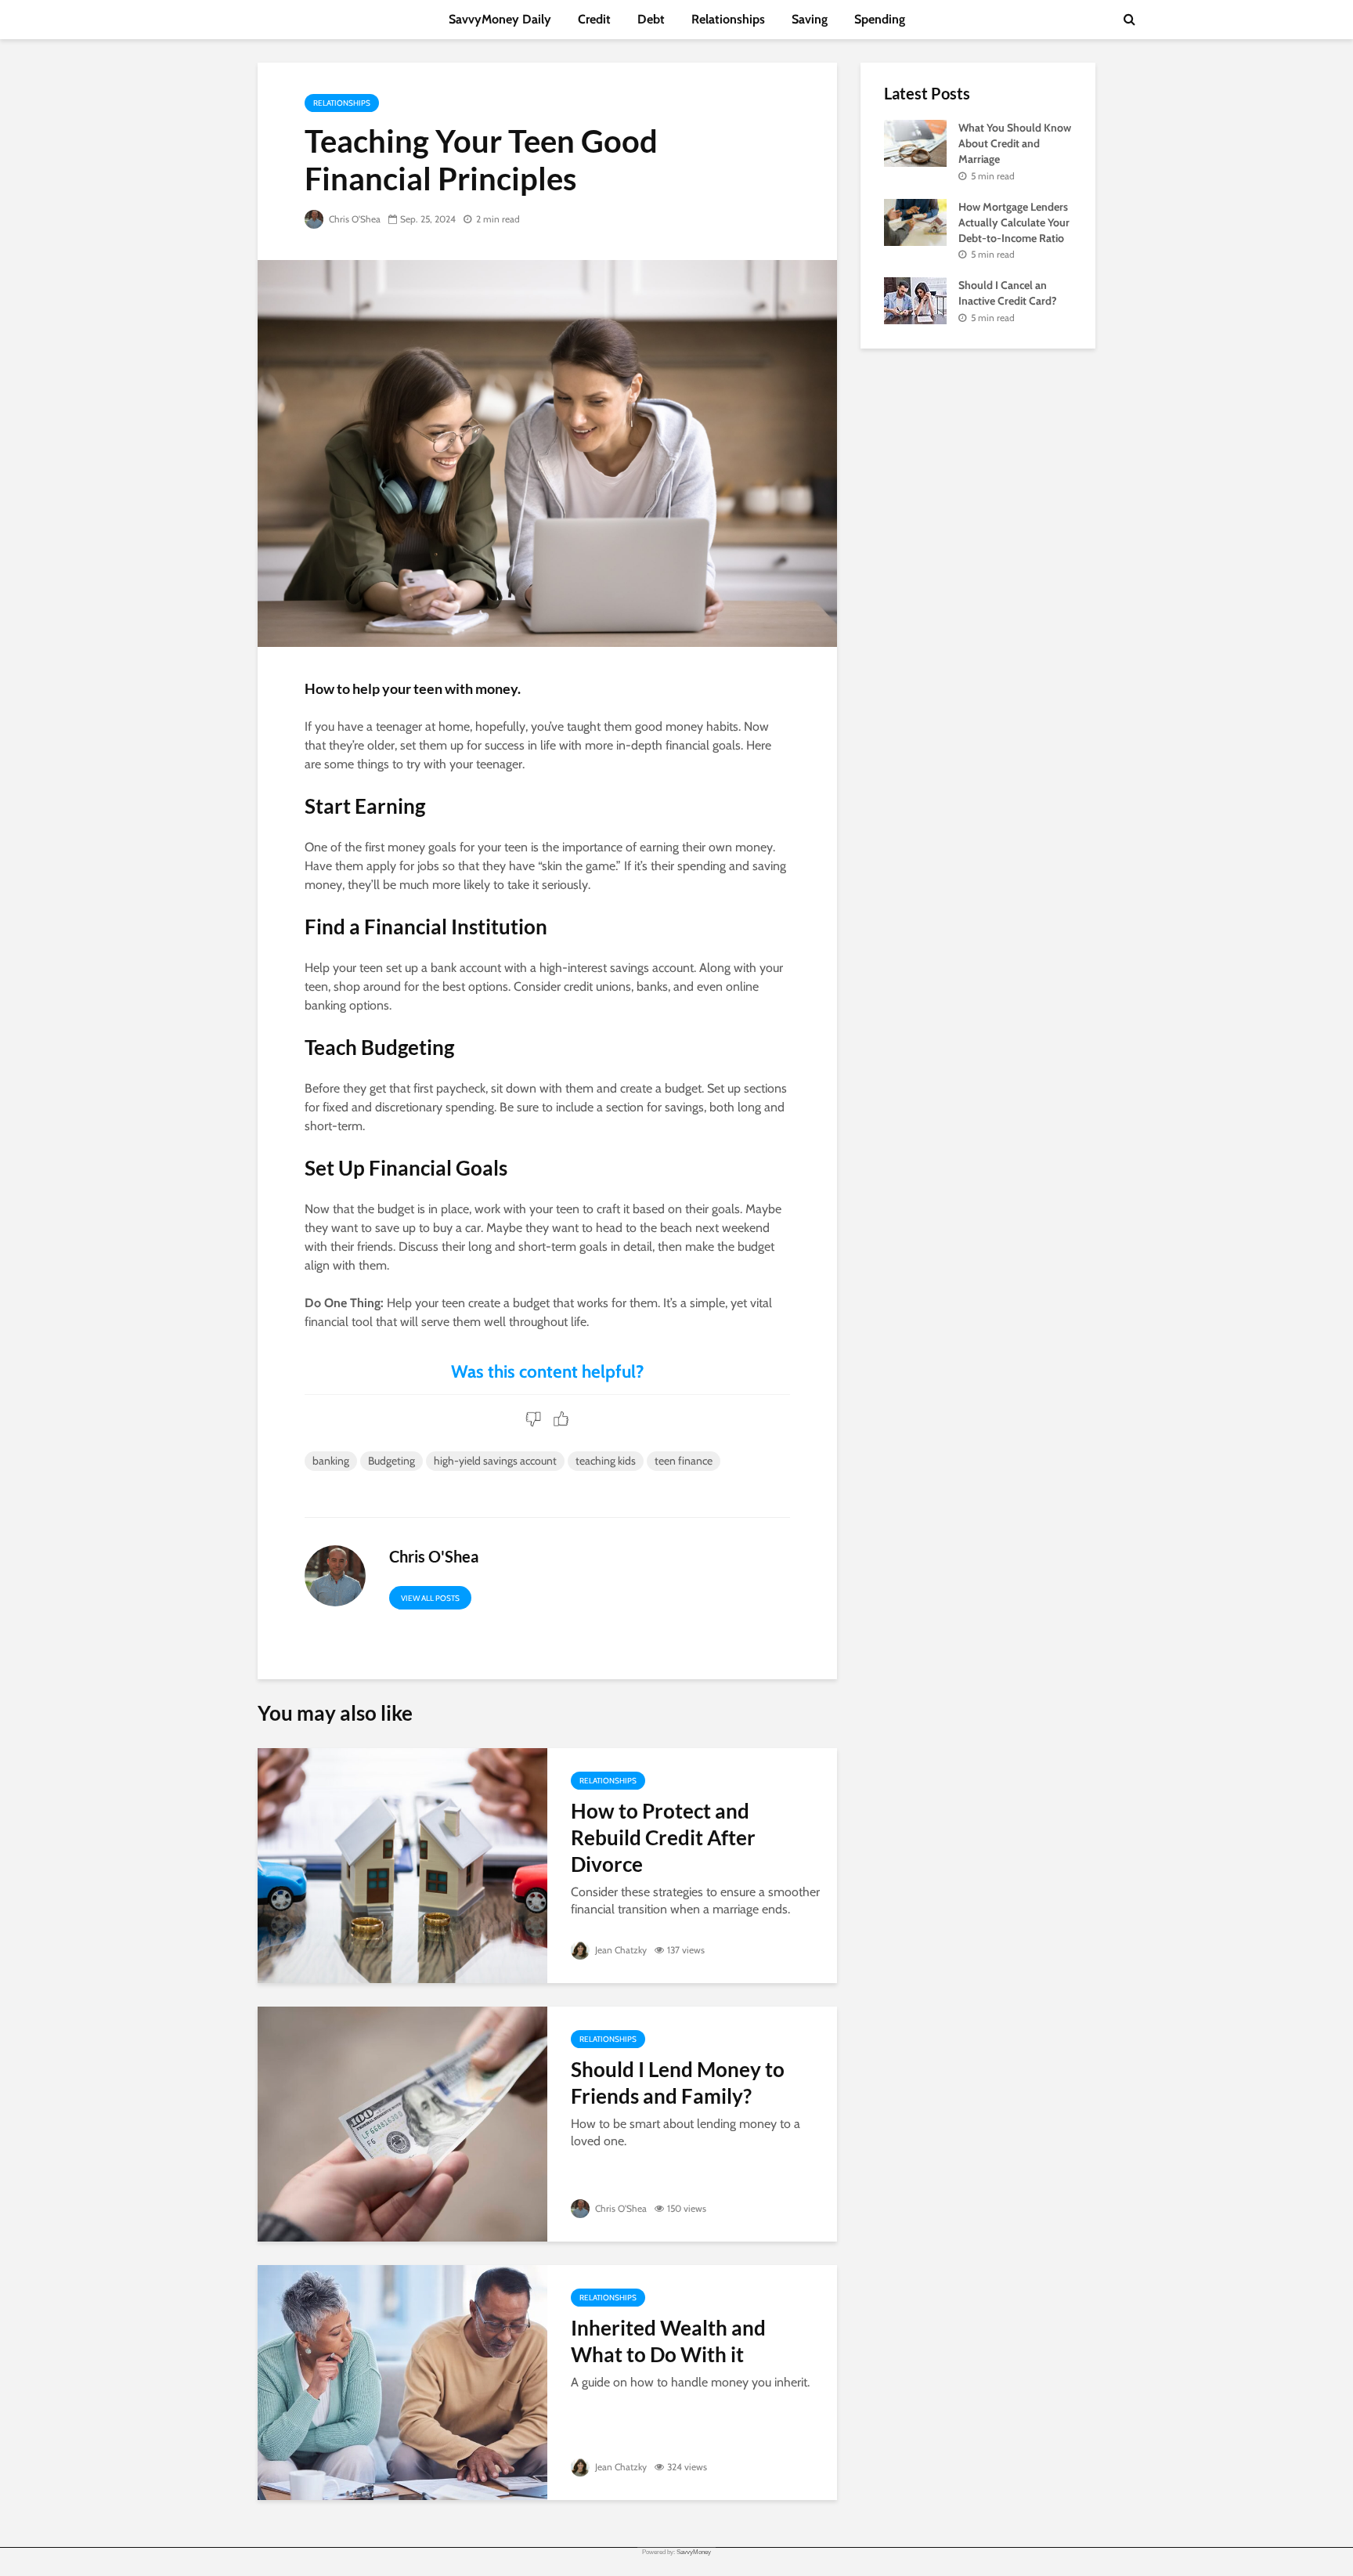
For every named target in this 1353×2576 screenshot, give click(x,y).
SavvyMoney (694, 2552)
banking (331, 1461)
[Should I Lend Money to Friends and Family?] (402, 2123)
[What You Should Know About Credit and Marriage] (915, 142)
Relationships (728, 19)
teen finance (684, 1461)
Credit (594, 19)
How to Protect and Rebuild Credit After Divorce (663, 1837)
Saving (810, 19)
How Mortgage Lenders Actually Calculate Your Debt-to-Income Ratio (1014, 222)
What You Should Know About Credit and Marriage (1015, 143)
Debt (651, 19)
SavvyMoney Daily (500, 19)
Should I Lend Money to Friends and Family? (678, 2083)
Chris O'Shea (354, 219)
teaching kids (606, 1461)
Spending (880, 19)
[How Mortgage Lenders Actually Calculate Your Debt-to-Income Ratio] (915, 221)
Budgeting (391, 1461)
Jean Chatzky (620, 1950)
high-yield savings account (495, 1461)
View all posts (430, 1598)
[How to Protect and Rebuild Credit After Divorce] (402, 1864)
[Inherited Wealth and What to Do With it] (402, 2381)
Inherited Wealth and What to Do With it (668, 2341)
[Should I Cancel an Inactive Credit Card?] (915, 300)
